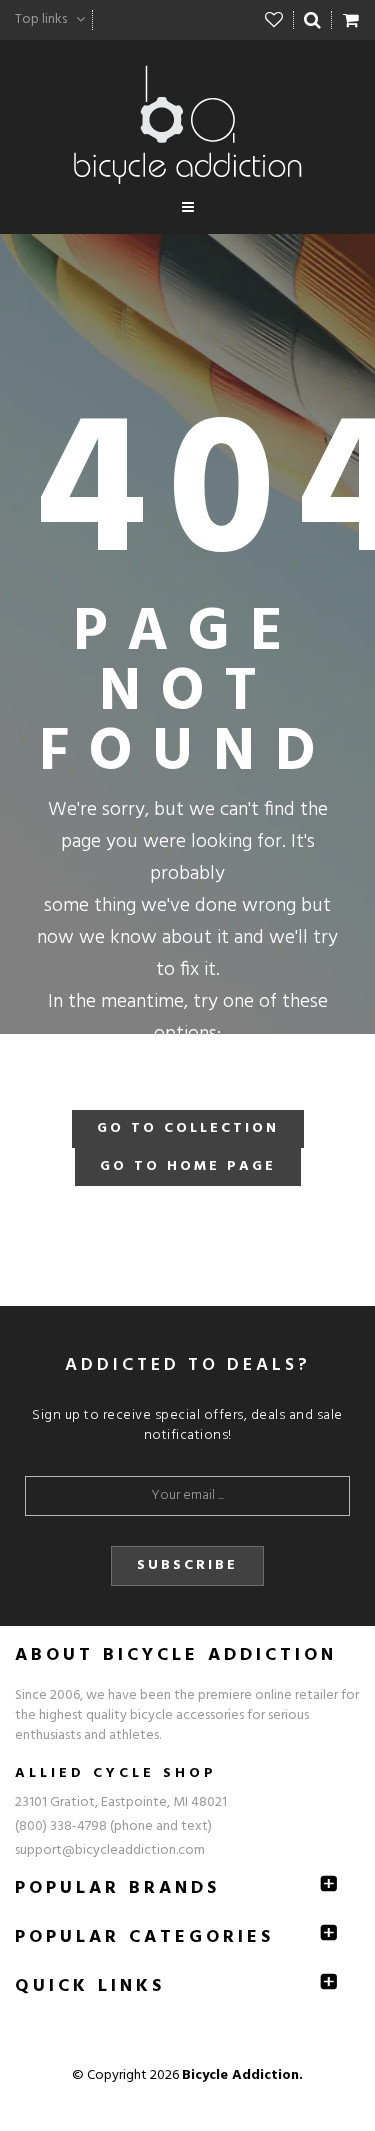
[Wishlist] (274, 20)
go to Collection (188, 1128)
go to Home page (188, 1166)
